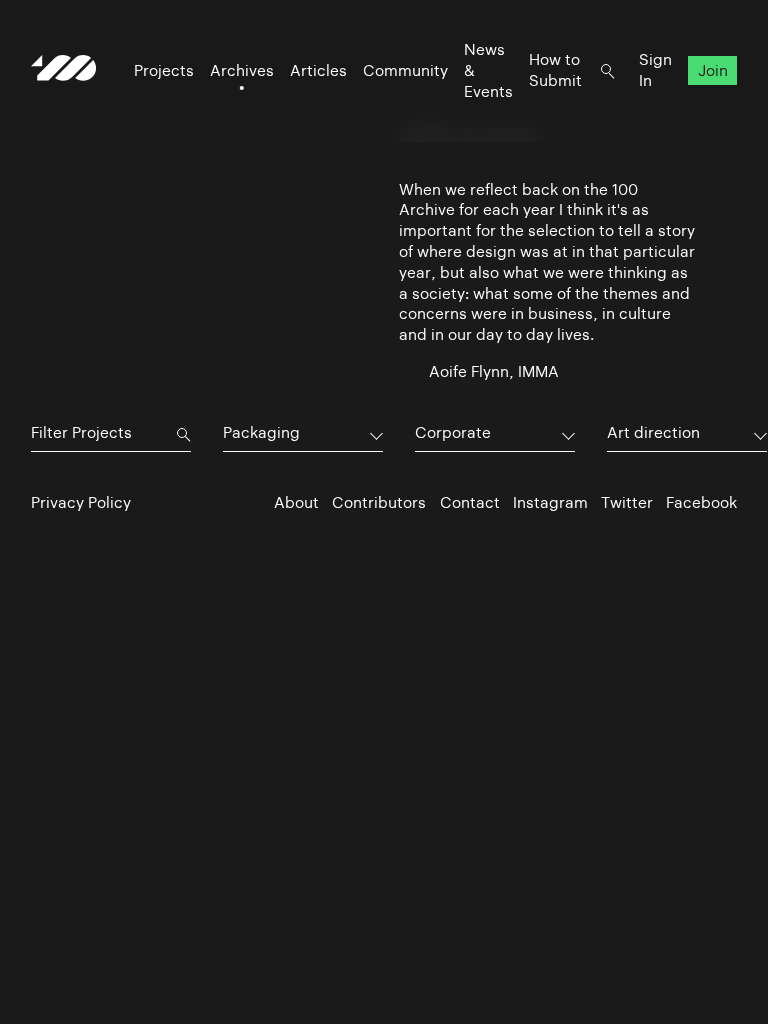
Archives (242, 70)
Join (713, 70)
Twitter (627, 502)
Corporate (453, 432)
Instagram (550, 502)
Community (405, 70)
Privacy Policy (81, 502)
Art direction (653, 432)
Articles (318, 70)
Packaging (261, 432)
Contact (470, 502)
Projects (164, 70)
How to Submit (555, 70)
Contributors (379, 502)
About (296, 502)
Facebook (701, 502)
